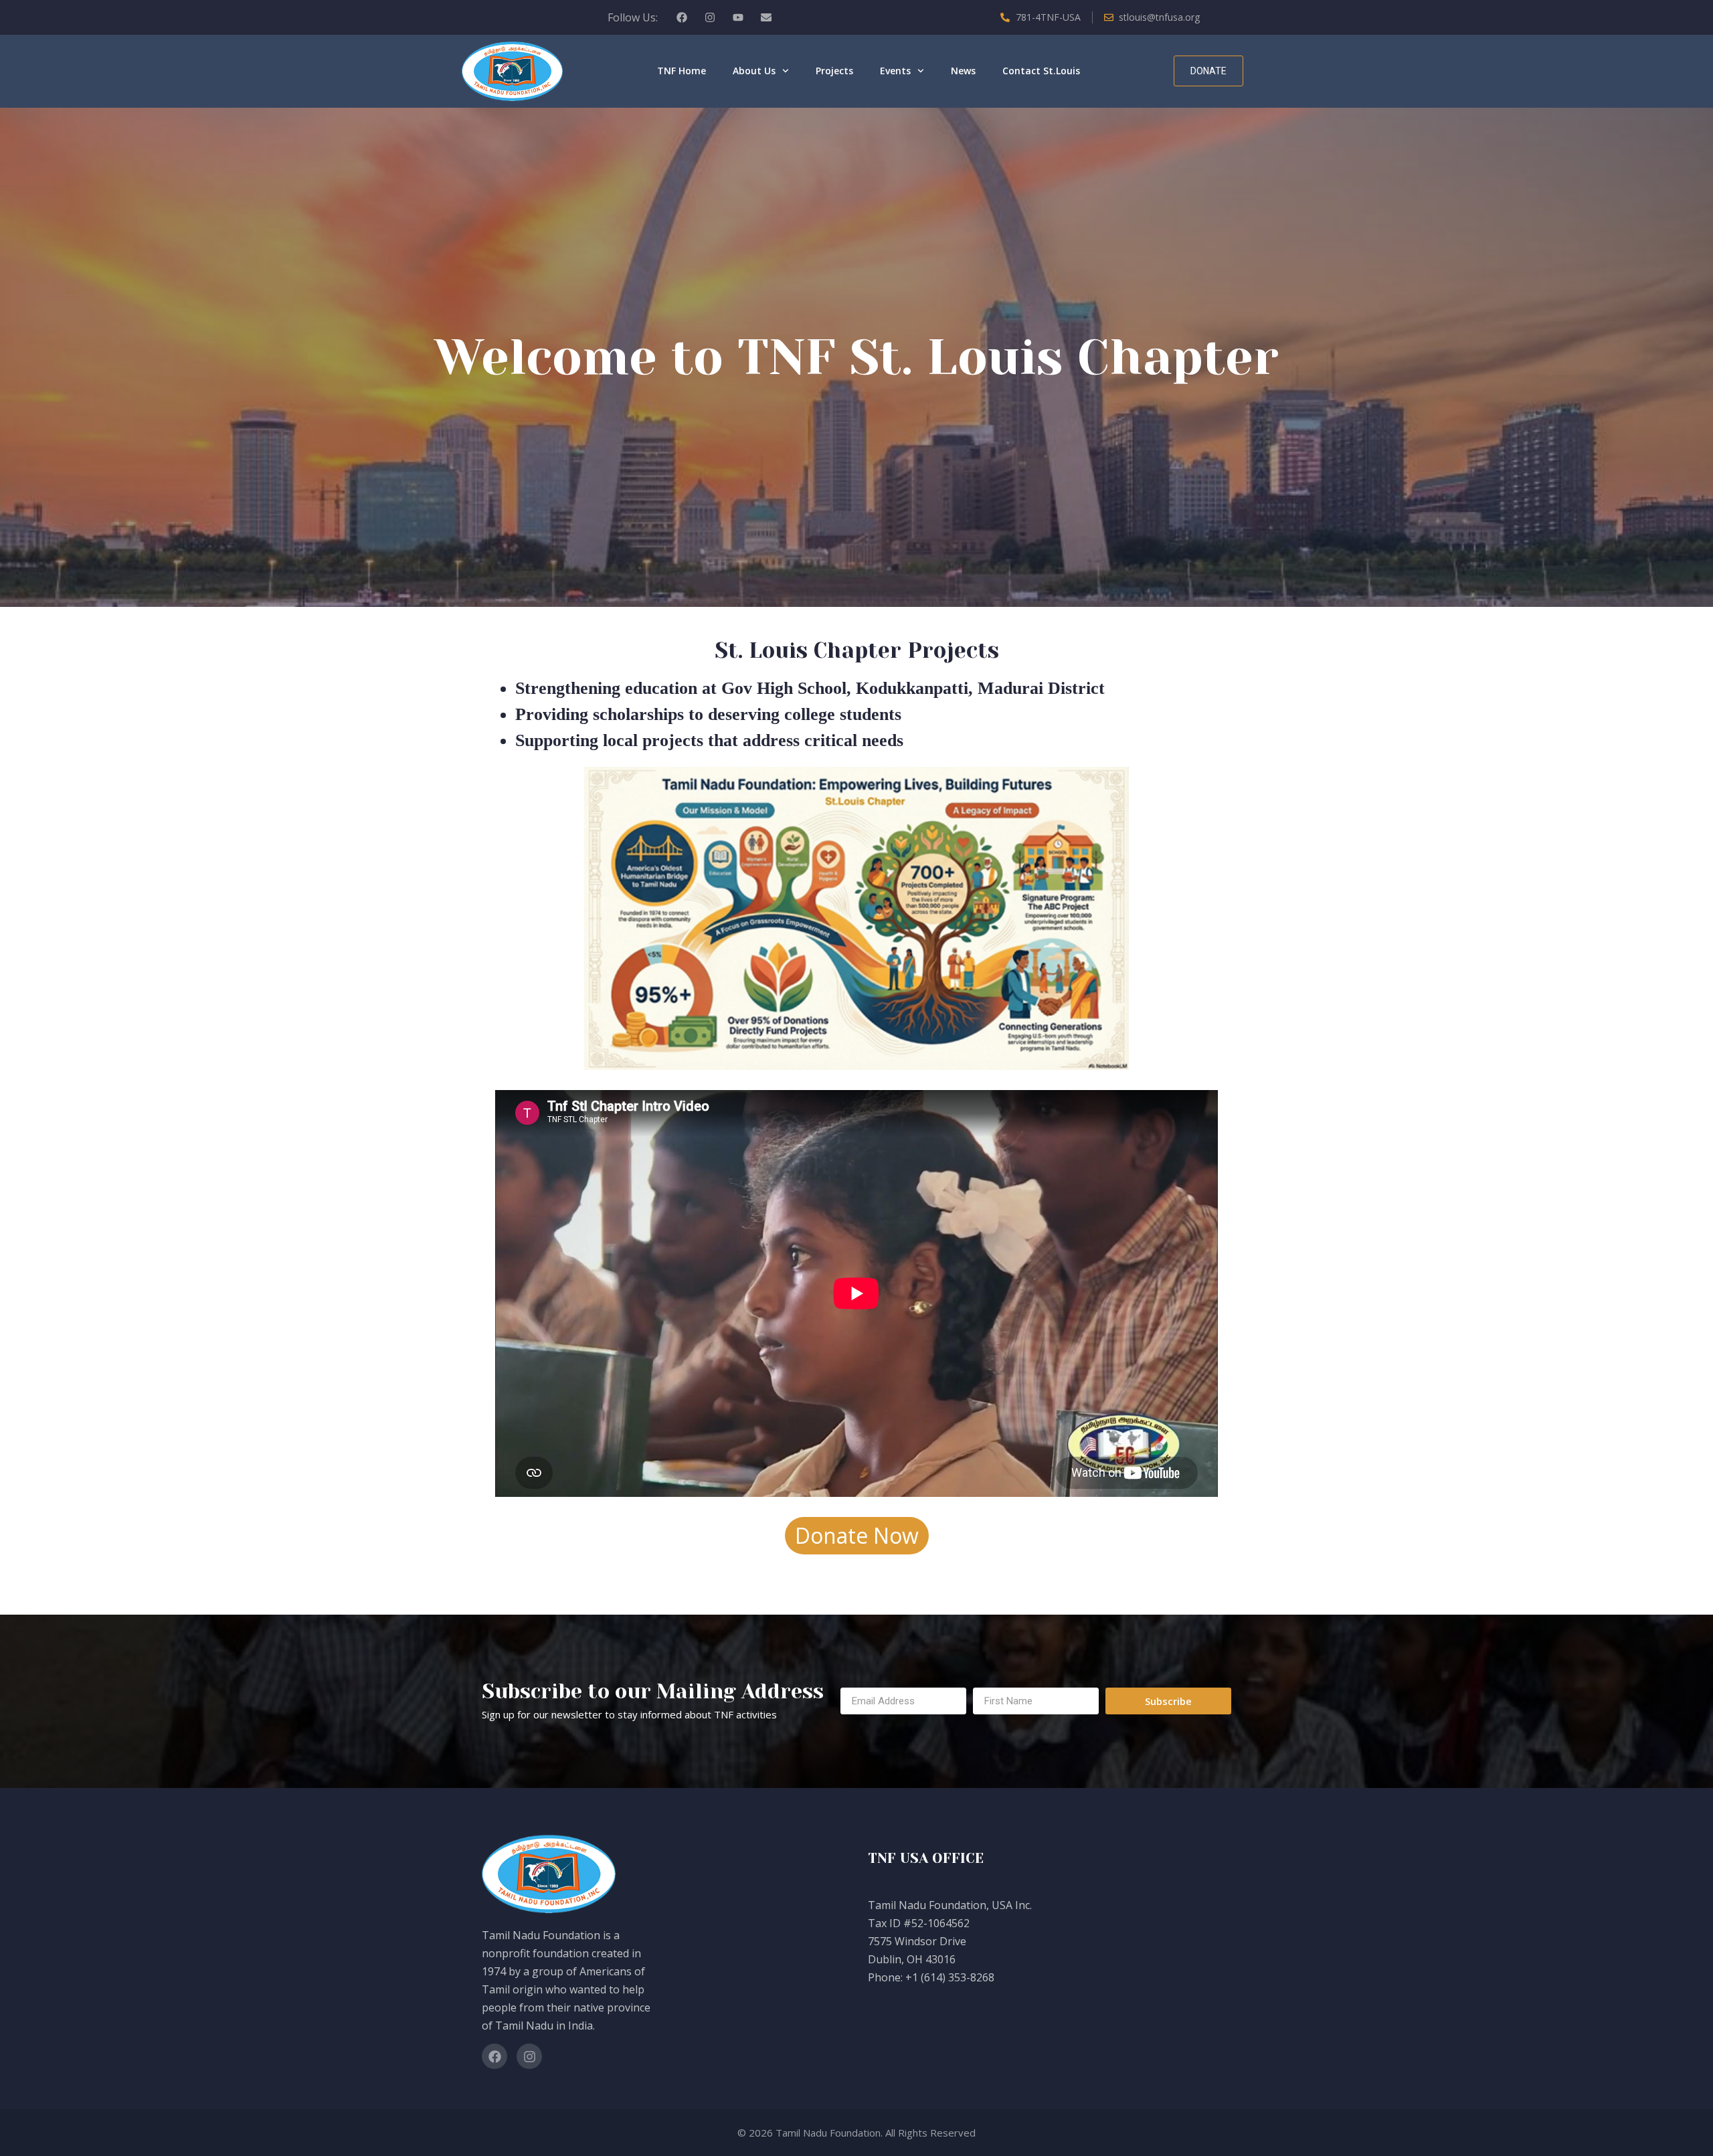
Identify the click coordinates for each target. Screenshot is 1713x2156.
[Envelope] (766, 17)
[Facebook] (682, 17)
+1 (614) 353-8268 (950, 1977)
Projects (834, 71)
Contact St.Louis (1041, 71)
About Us (754, 71)
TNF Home (682, 71)
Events (895, 71)
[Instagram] (710, 17)
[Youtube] (738, 17)
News (963, 71)
